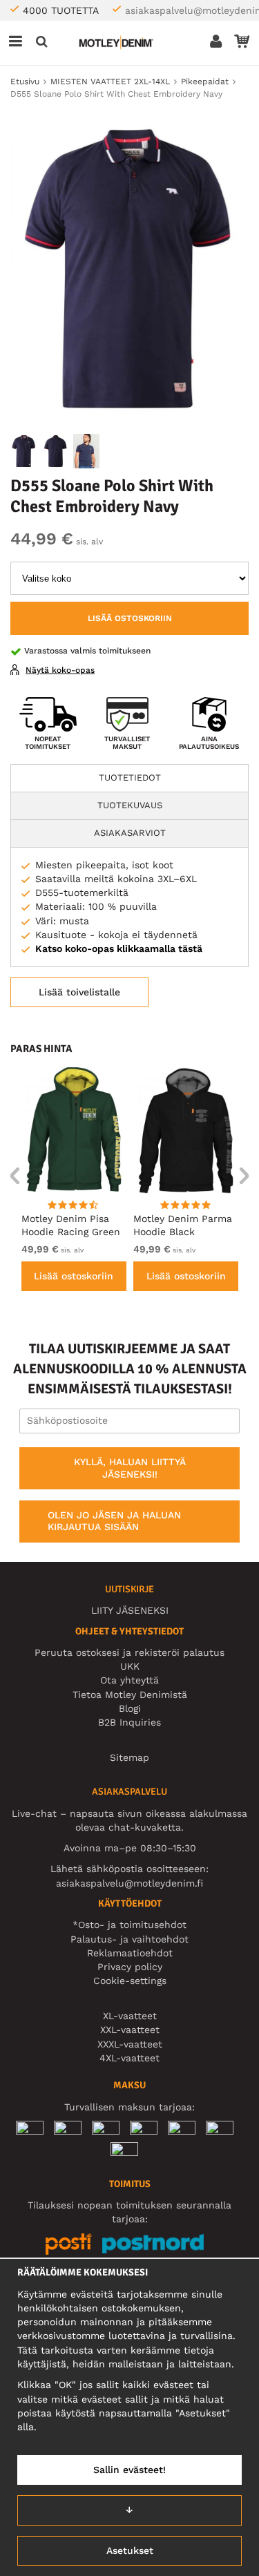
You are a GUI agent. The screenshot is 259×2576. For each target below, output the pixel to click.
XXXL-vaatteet (130, 2044)
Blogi (130, 1708)
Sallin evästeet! (129, 2470)
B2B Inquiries (129, 1722)
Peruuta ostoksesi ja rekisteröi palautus (129, 1652)
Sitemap (129, 1757)
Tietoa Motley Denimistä (130, 1695)
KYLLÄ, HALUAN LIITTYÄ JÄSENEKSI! (130, 1468)
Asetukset (130, 2550)
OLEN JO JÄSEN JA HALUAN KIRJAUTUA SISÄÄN (114, 1521)
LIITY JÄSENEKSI (130, 1610)
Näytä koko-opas (60, 670)
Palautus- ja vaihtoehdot (129, 1939)
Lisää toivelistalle (79, 992)
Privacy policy (130, 1967)
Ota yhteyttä (129, 1680)
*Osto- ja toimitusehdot (129, 1925)
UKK (130, 1666)
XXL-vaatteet (130, 2030)
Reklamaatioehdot (130, 1953)
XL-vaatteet (130, 2016)
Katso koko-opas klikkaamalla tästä (119, 948)
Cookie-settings (130, 1981)
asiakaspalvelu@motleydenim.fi (129, 1883)
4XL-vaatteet (129, 2058)
